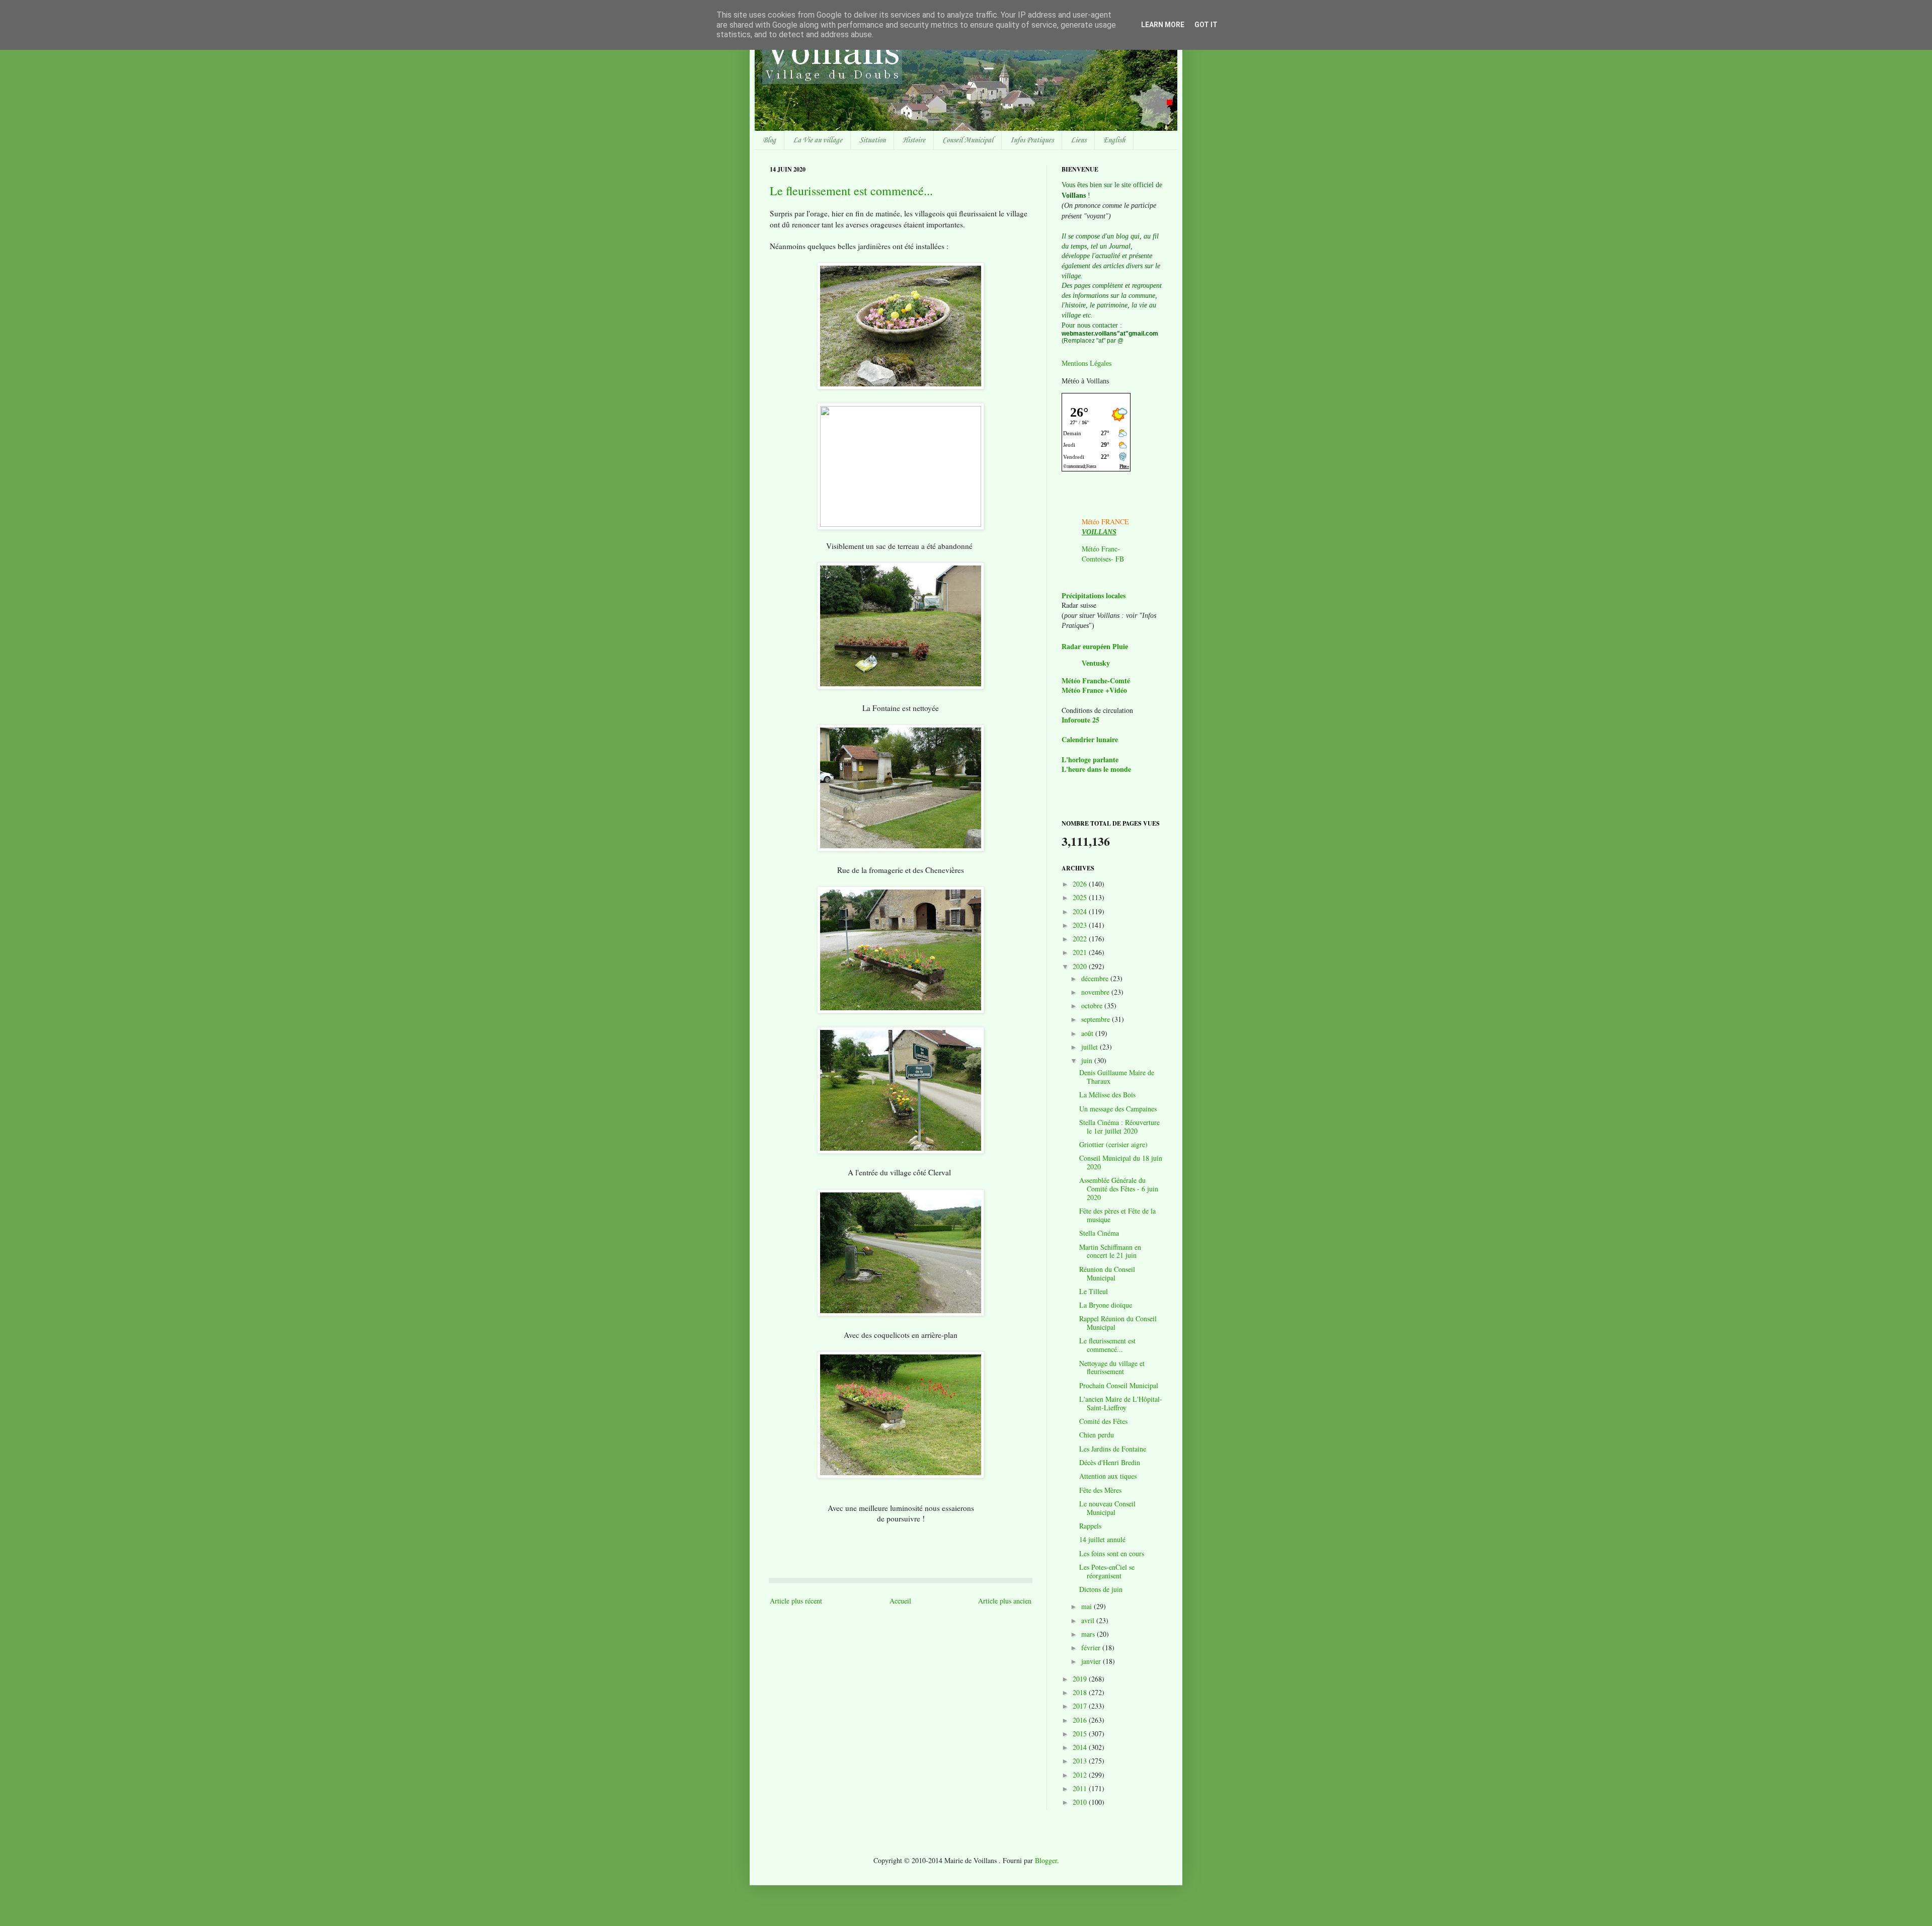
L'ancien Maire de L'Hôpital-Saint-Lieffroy (1121, 1403)
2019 (1081, 1679)
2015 (1081, 1734)
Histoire (914, 140)
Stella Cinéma (1099, 1233)
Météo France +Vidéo (1094, 690)
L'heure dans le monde (1096, 769)
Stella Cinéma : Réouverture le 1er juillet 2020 (1119, 1127)
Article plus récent (796, 1601)
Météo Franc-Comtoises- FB (1103, 554)
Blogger (1046, 1860)
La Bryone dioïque (1106, 1305)
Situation (872, 140)
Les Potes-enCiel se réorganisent (1107, 1571)
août (1088, 1033)
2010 (1081, 1802)
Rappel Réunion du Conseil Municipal (1118, 1323)
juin (1088, 1060)
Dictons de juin (1101, 1589)
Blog (769, 140)
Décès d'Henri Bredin (1110, 1462)
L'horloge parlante (1090, 759)
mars (1089, 1634)
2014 (1081, 1747)
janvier (1092, 1661)
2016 (1081, 1720)
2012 (1081, 1775)
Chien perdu (1097, 1435)
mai (1088, 1606)
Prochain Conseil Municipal (1119, 1385)
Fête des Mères (1100, 1490)
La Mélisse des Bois (1107, 1095)
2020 (1081, 966)
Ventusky (1096, 663)
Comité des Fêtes (1103, 1421)
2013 (1081, 1761)
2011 (1081, 1788)
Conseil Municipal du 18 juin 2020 (1121, 1162)
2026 (1081, 884)
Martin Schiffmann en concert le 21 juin (1110, 1251)
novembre (1096, 992)
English (1114, 140)
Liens (1078, 140)
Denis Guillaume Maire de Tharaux (1117, 1077)
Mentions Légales (1086, 364)
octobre (1093, 1006)
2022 (1081, 939)
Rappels (1090, 1526)
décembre (1096, 978)
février (1092, 1648)
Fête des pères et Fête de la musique (1117, 1215)
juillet (1091, 1047)
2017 (1081, 1706)
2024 (1081, 911)
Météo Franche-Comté (1096, 680)
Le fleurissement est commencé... (851, 191)
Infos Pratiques (1032, 140)
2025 (1081, 897)
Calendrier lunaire (1090, 739)
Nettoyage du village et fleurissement (1112, 1368)
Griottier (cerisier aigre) (1113, 1144)
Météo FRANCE (1105, 521)
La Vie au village (818, 140)
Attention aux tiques (1108, 1476)
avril (1089, 1620)
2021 (1081, 952)
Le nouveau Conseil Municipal (1107, 1508)
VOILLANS (1099, 532)
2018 (1081, 1692)
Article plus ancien (1005, 1601)
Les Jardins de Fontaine (1113, 1449)
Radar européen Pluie (1095, 647)
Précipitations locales (1094, 595)
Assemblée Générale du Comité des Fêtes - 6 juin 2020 (1119, 1189)
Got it (1206, 25)
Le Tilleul (1094, 1291)
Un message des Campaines (1118, 1109)
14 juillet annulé (1102, 1539)
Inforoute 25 (1080, 720)
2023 (1081, 925)
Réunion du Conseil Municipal (1107, 1273)
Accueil (900, 1601)
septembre (1097, 1019)
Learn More (1163, 25)
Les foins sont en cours (1112, 1553)
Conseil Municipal (968, 140)
